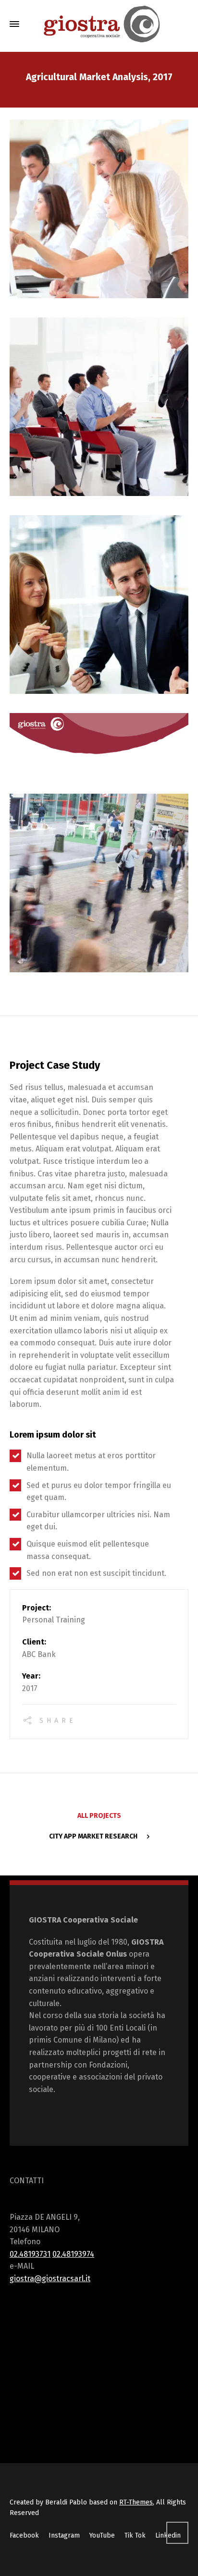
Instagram (64, 2535)
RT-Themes (136, 2502)
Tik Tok (135, 2535)
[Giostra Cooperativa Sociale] (99, 24)
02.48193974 (73, 2254)
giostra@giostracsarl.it (50, 2279)
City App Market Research (93, 1836)
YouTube (102, 2535)
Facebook (24, 2535)
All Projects (99, 1816)
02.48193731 (30, 2254)
